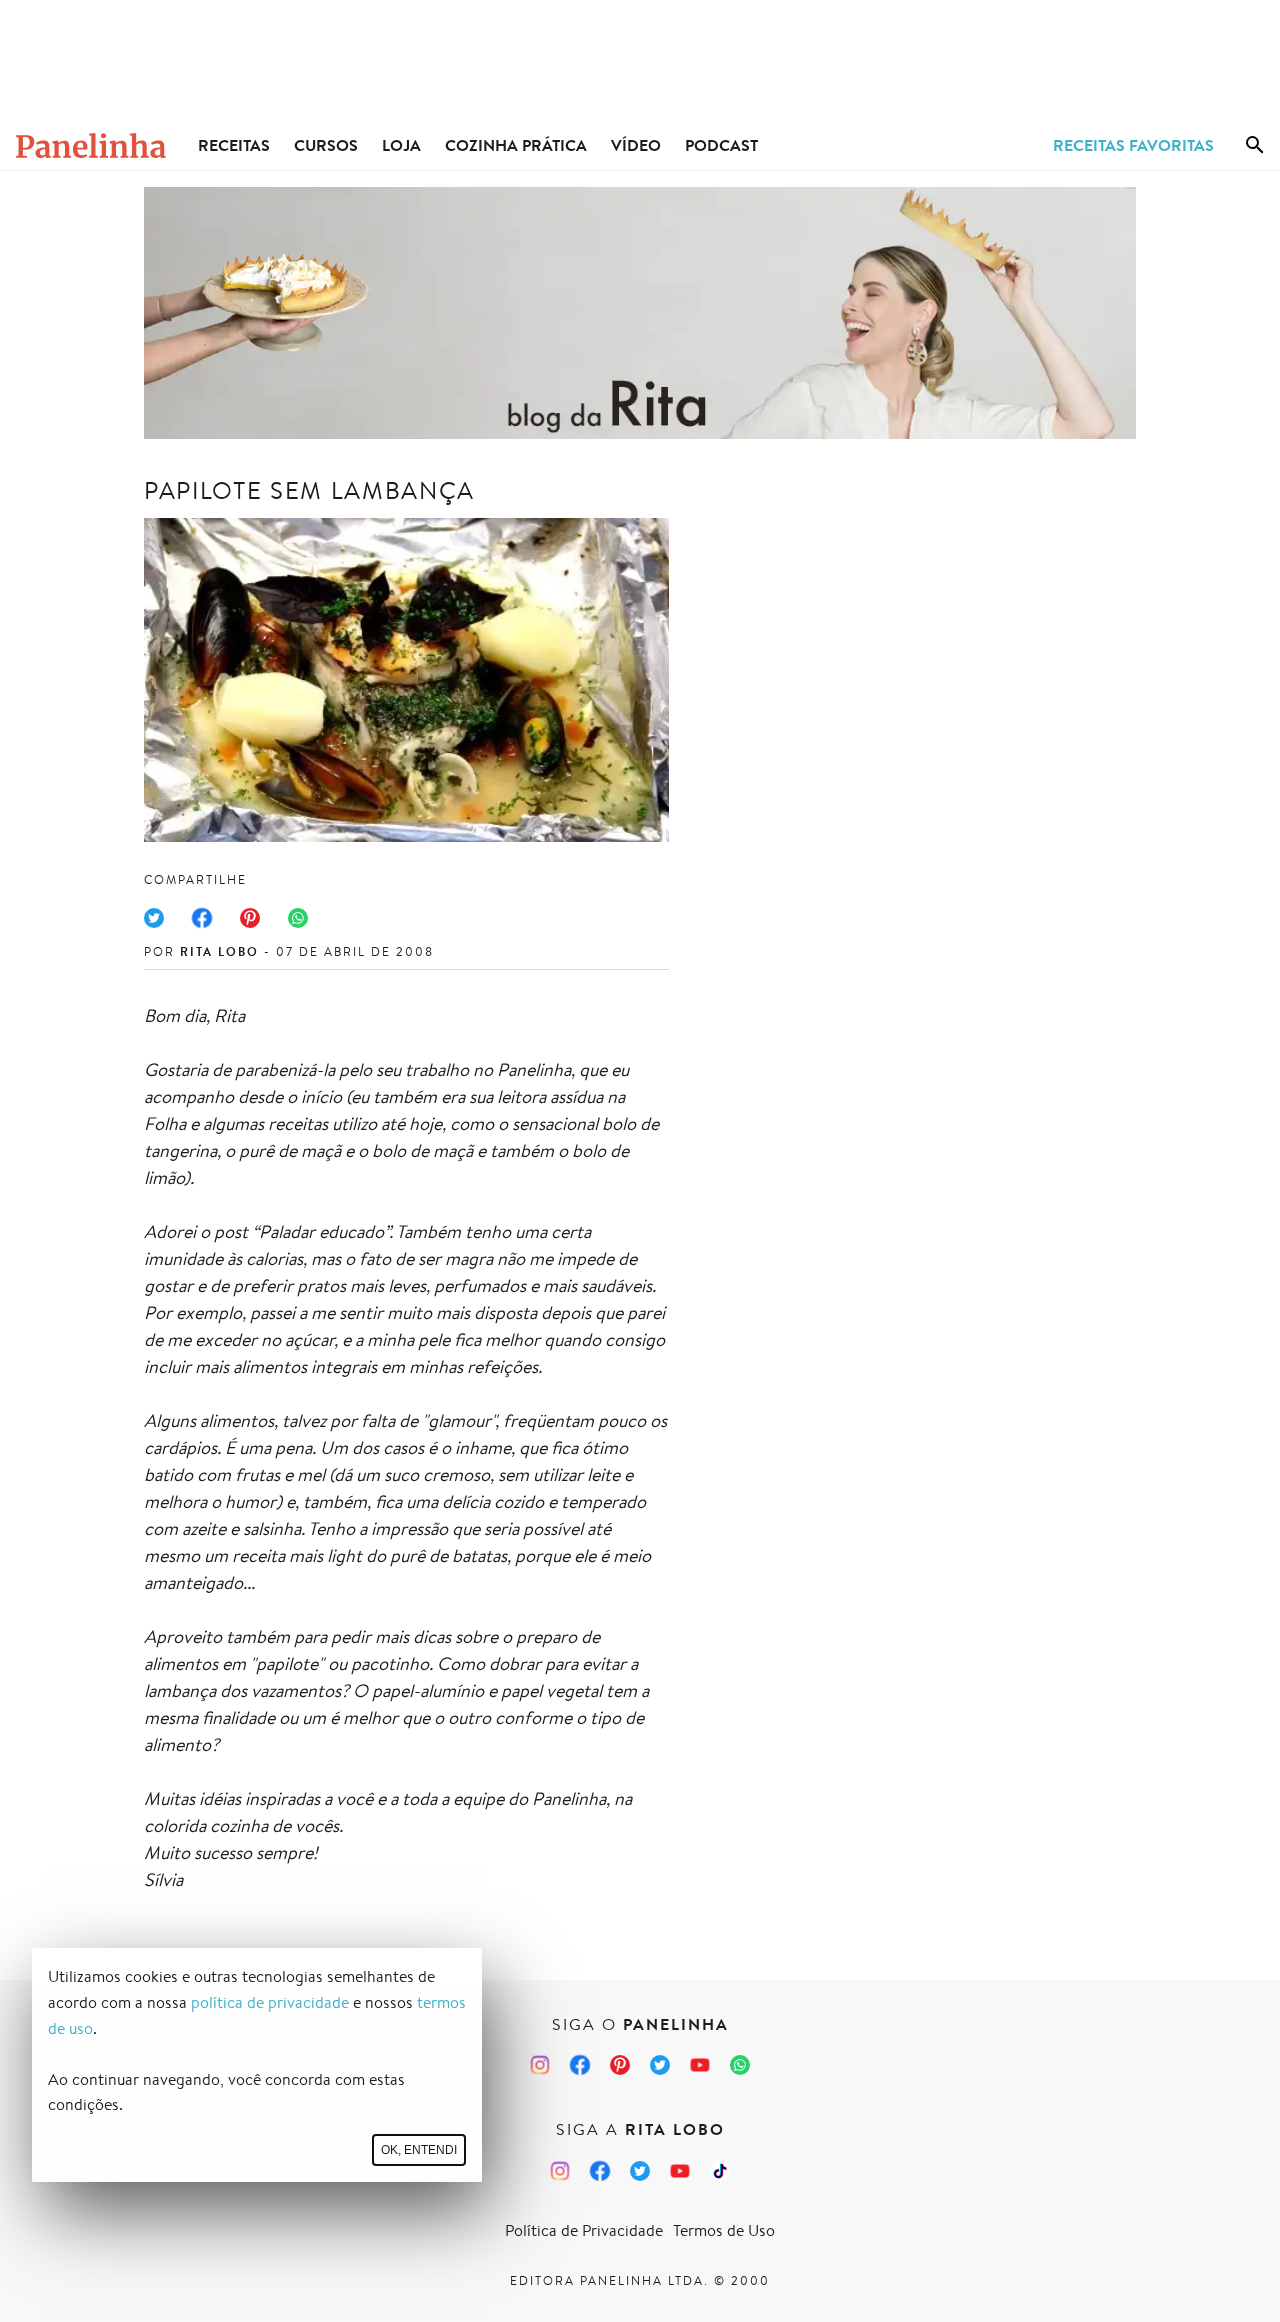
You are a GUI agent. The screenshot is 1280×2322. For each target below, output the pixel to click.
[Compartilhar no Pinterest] (250, 918)
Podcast (721, 145)
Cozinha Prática (516, 145)
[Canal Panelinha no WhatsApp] (740, 2065)
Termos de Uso (724, 2230)
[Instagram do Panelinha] (540, 2065)
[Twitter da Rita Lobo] (640, 2171)
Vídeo (636, 145)
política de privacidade (270, 2002)
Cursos (326, 145)
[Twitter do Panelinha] (660, 2065)
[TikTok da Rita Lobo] (720, 2171)
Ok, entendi (419, 2150)
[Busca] (1255, 145)
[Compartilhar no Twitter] (154, 918)
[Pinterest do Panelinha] (620, 2065)
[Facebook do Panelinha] (580, 2065)
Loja (401, 145)
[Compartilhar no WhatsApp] (298, 918)
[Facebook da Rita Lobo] (600, 2171)
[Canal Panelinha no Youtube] (700, 2065)
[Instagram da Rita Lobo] (560, 2171)
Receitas (234, 145)
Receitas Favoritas (1133, 145)
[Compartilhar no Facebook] (202, 918)
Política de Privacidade (584, 2230)
